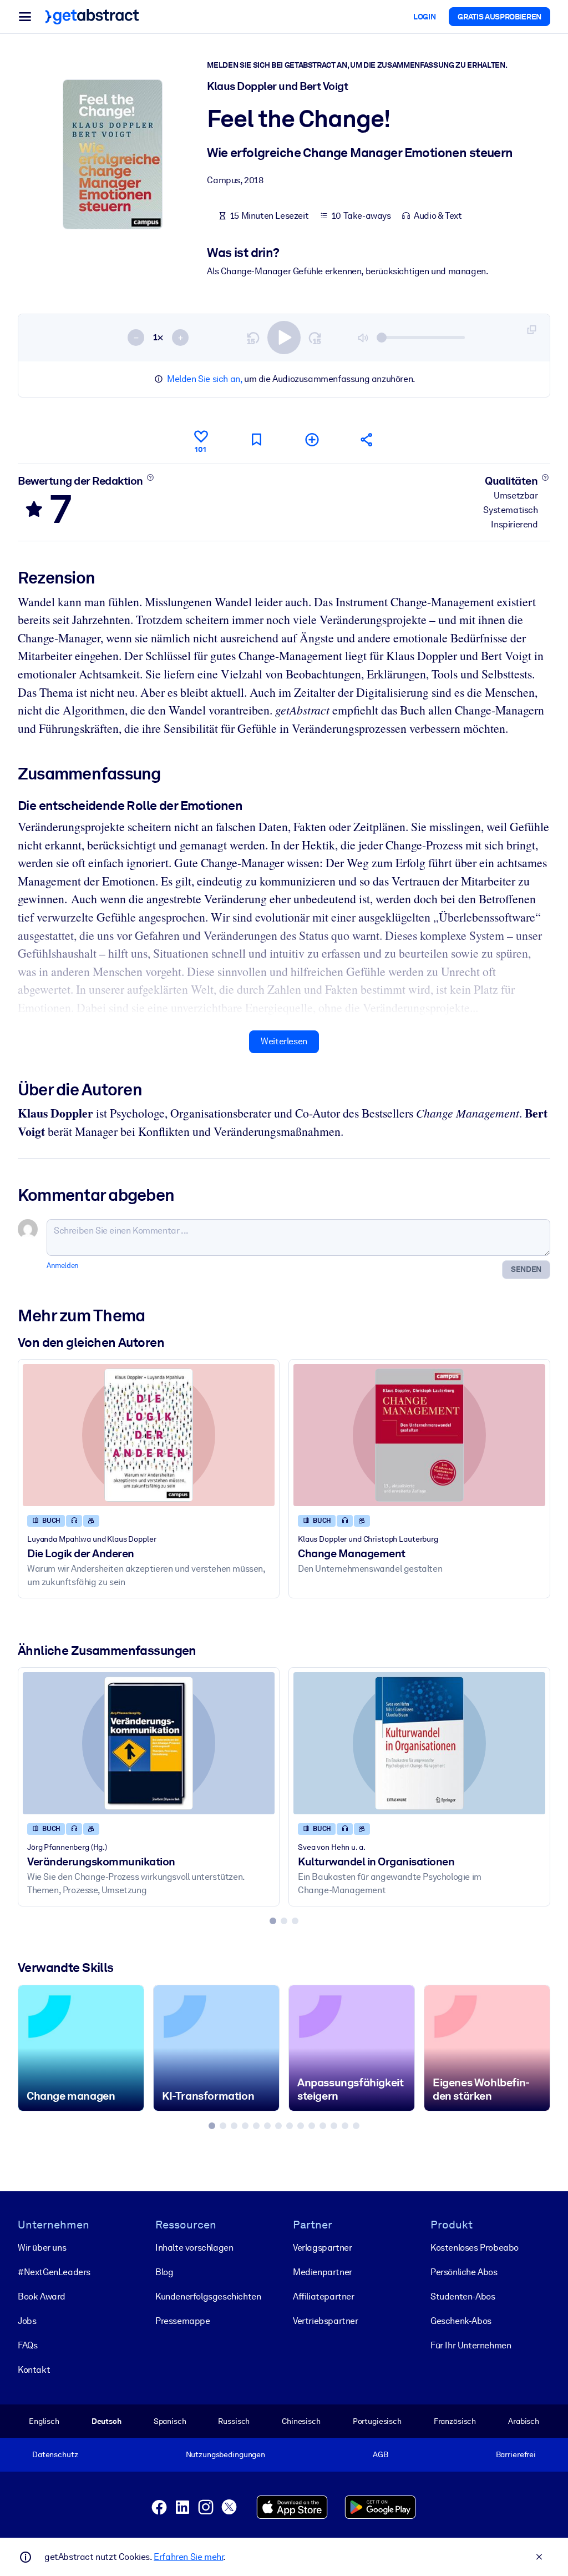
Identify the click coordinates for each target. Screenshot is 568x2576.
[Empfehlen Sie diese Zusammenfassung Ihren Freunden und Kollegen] (367, 439)
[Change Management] (419, 1435)
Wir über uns (42, 2248)
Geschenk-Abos (461, 2321)
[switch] (284, 338)
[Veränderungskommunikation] (149, 1743)
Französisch (455, 2421)
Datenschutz (55, 2454)
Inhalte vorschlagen (194, 2248)
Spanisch (170, 2421)
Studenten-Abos (463, 2296)
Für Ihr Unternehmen (471, 2345)
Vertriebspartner (326, 2321)
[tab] (273, 1921)
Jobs (27, 2321)
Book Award (42, 2296)
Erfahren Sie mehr (188, 2557)
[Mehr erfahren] (150, 477)
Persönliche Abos (464, 2272)
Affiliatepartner (324, 2296)
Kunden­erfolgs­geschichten (208, 2296)
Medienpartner (323, 2272)
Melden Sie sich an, (204, 379)
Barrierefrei (516, 2454)
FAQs (27, 2345)
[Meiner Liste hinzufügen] (312, 439)
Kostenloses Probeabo (475, 2248)
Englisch (44, 2421)
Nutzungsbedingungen (225, 2454)
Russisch (234, 2421)
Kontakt (34, 2370)
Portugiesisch (377, 2421)
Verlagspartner (322, 2248)
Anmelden (63, 1266)
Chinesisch (301, 2421)
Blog (164, 2272)
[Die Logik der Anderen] (149, 1435)
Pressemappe (183, 2321)
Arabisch (524, 2421)
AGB (381, 2454)
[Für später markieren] (256, 439)
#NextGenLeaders (54, 2272)
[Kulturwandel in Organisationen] (419, 1743)
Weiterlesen (284, 1041)
